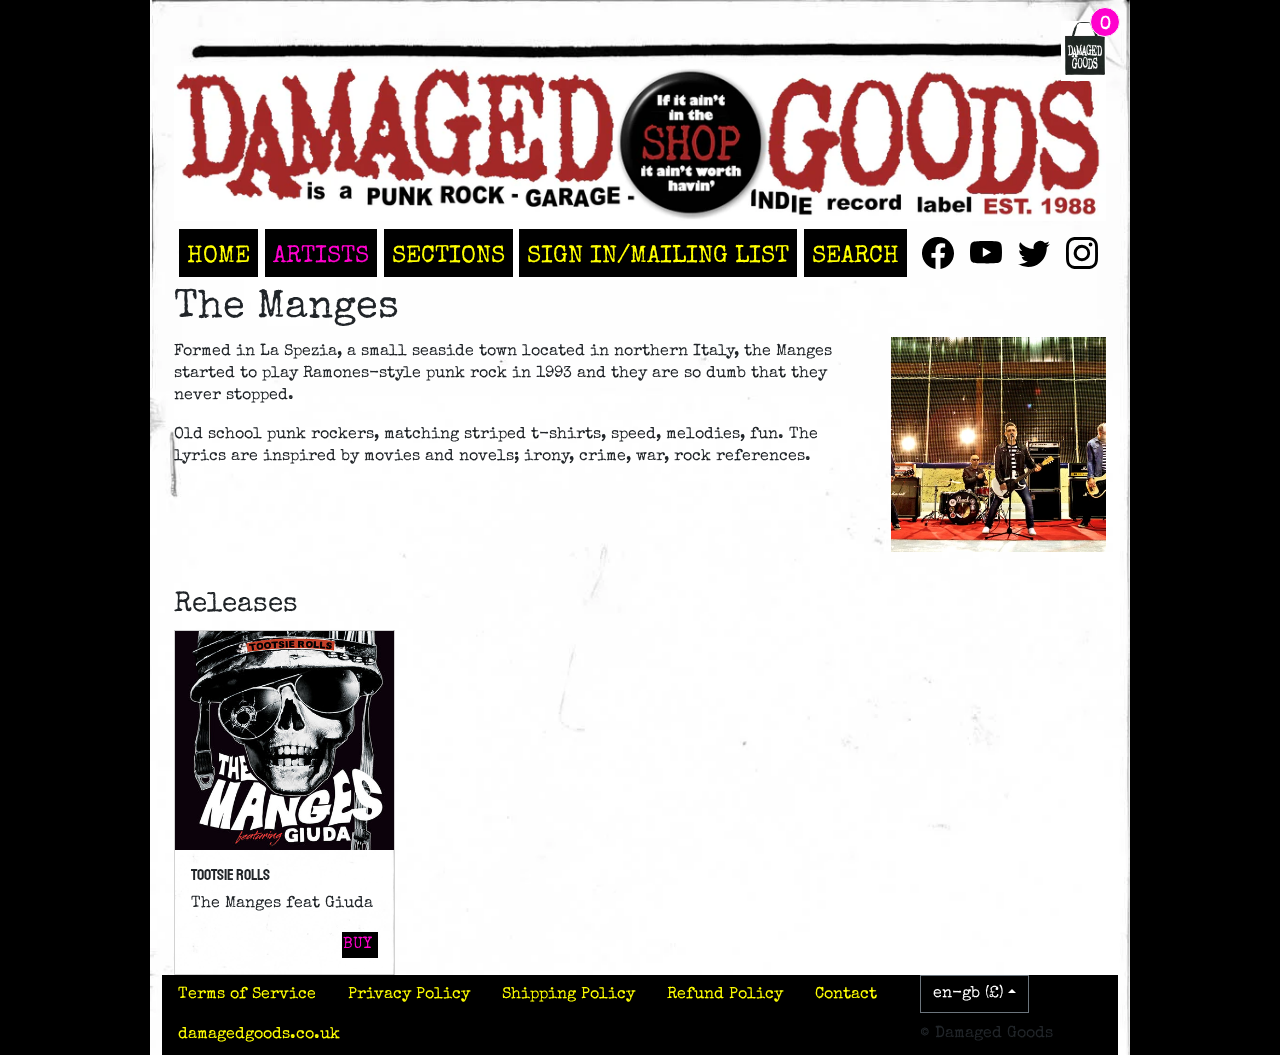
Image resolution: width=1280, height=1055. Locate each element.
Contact (846, 995)
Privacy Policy (409, 995)
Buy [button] (357, 945)
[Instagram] (1082, 253)
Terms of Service (247, 995)
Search (855, 257)
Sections (448, 257)
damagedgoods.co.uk (259, 1035)
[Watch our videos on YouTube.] (986, 253)
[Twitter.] (1034, 253)
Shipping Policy (568, 995)
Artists (321, 257)
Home (218, 257)
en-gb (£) (968, 994)
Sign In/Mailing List (658, 257)
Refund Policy (725, 995)
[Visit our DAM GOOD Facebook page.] (938, 253)
